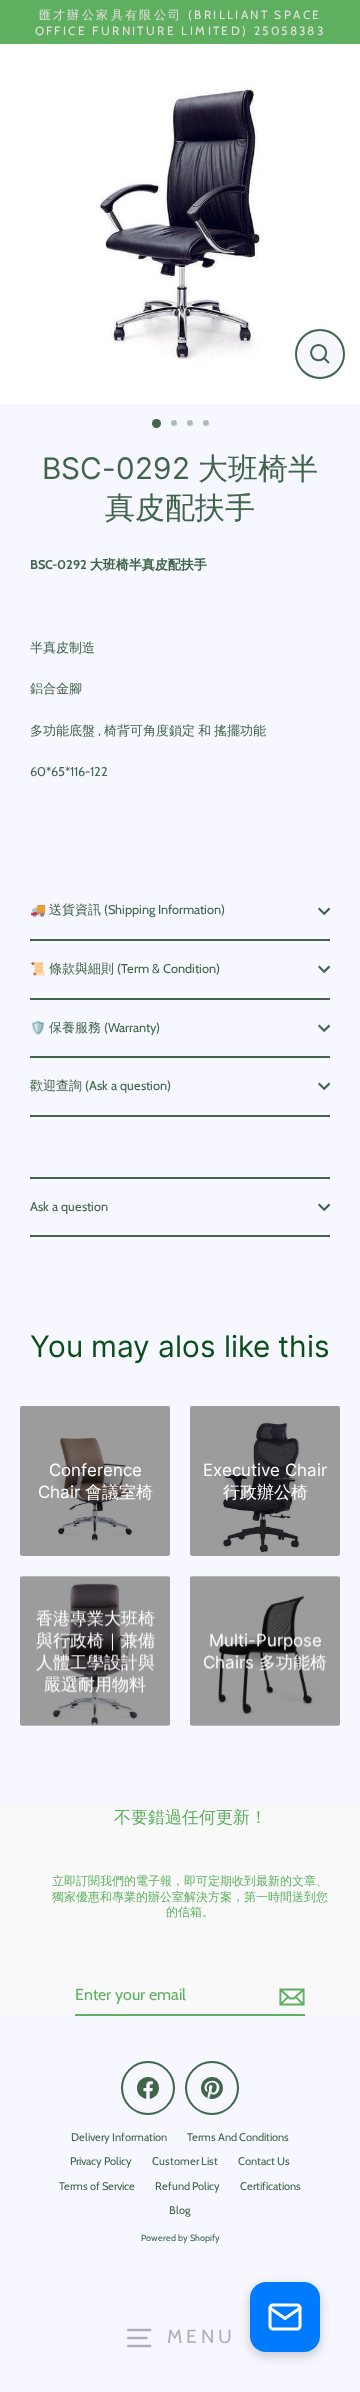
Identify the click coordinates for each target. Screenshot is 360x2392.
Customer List (185, 2161)
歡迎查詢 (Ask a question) (100, 1085)
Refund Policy (187, 2186)
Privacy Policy (101, 2161)
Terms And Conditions (238, 2137)
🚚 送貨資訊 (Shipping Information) (127, 909)
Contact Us (264, 2161)
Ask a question (69, 1206)
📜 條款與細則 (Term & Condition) (125, 968)
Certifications (270, 2186)
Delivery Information (119, 2137)
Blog (180, 2210)
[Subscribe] (289, 1996)
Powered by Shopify (180, 2237)
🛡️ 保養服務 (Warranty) (95, 1027)
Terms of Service (97, 2186)
